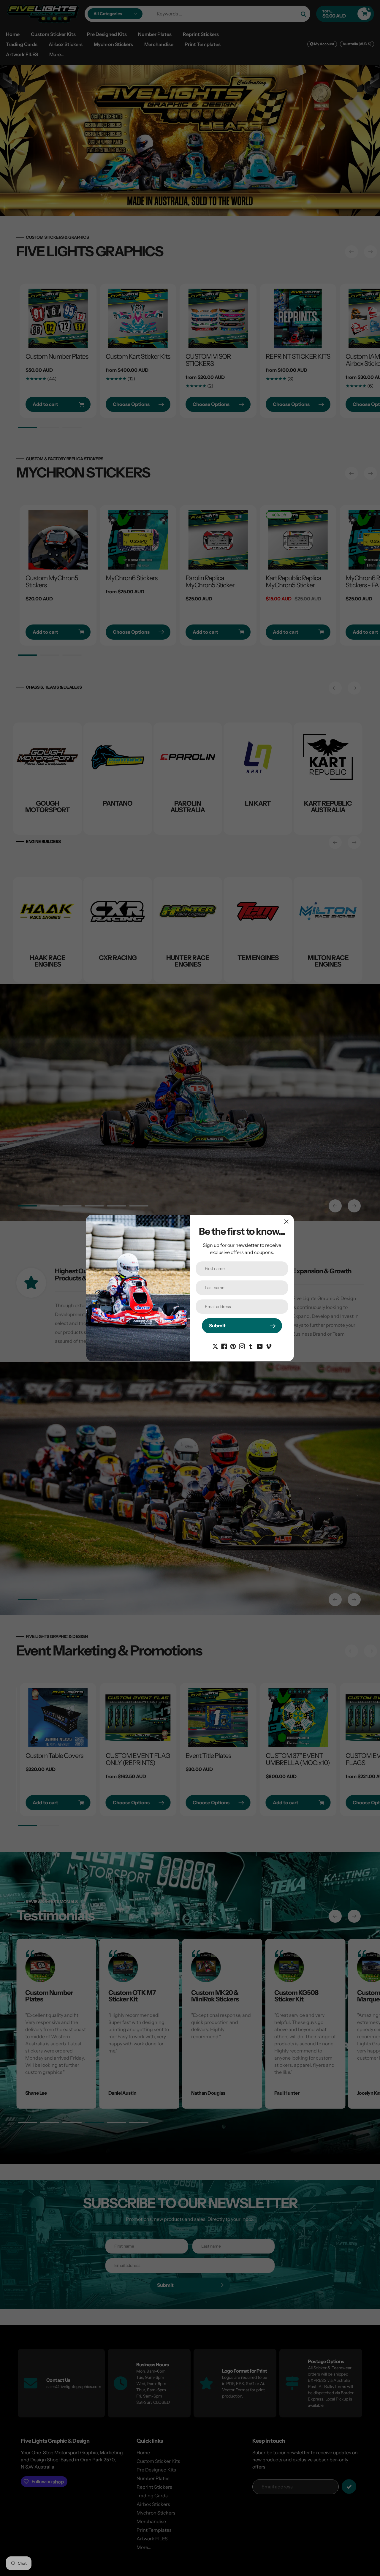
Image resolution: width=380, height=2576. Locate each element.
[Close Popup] (286, 1221)
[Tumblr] (251, 1346)
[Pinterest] (233, 1346)
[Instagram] (242, 1346)
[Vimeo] (269, 1346)
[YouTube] (260, 1346)
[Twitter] (215, 1346)
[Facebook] (224, 1346)
